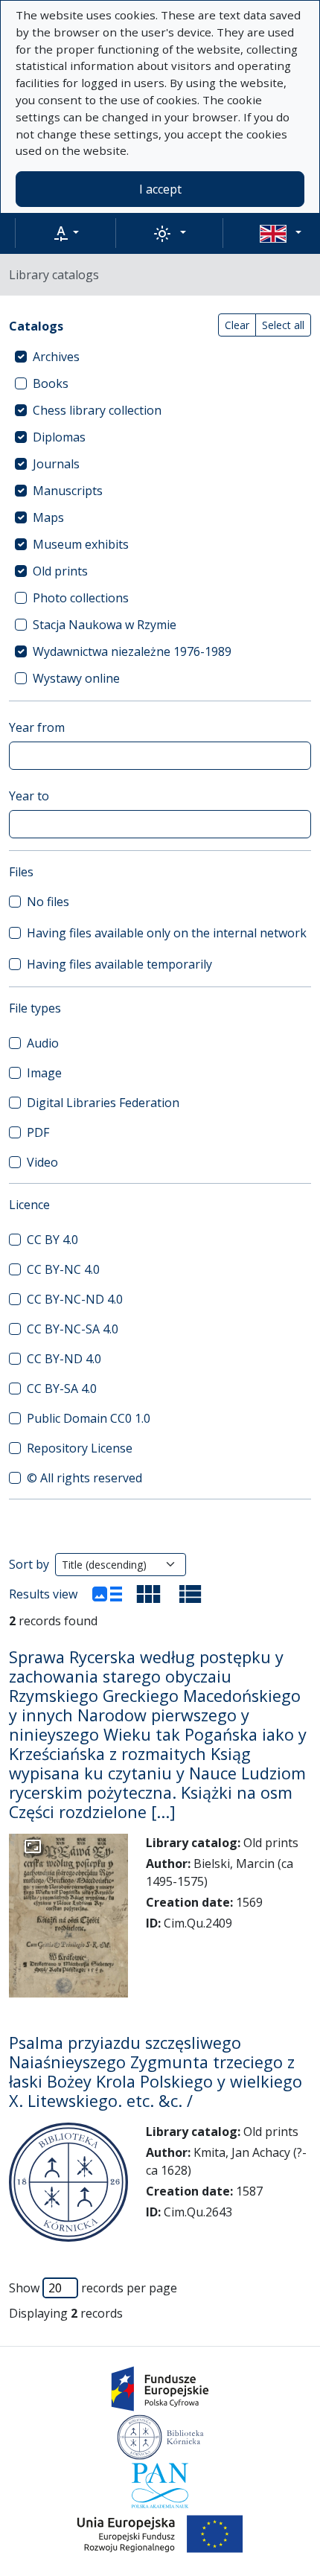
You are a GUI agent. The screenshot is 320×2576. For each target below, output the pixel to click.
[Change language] (281, 233)
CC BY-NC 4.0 (63, 1269)
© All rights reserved (84, 1478)
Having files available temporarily (119, 964)
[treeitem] (160, 357)
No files (48, 902)
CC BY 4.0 (52, 1240)
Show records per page (93, 2288)
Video (42, 1162)
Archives (56, 357)
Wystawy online (76, 678)
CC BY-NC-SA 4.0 (73, 1329)
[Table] (191, 1594)
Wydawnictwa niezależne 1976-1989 (132, 651)
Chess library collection (97, 410)
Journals (56, 464)
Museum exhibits (81, 544)
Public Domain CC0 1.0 (89, 1418)
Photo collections (81, 598)
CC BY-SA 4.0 (62, 1389)
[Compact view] (149, 1594)
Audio (43, 1043)
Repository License (80, 1448)
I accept (160, 189)
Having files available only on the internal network (167, 933)
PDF (38, 1132)
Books (51, 383)
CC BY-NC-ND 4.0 (75, 1299)
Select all (283, 325)
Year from (37, 727)
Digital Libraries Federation (103, 1103)
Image (44, 1073)
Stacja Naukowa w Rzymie (105, 625)
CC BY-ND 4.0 (64, 1359)
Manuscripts (68, 491)
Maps (48, 517)
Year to (29, 796)
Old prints (60, 571)
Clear (237, 325)
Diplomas (59, 437)
